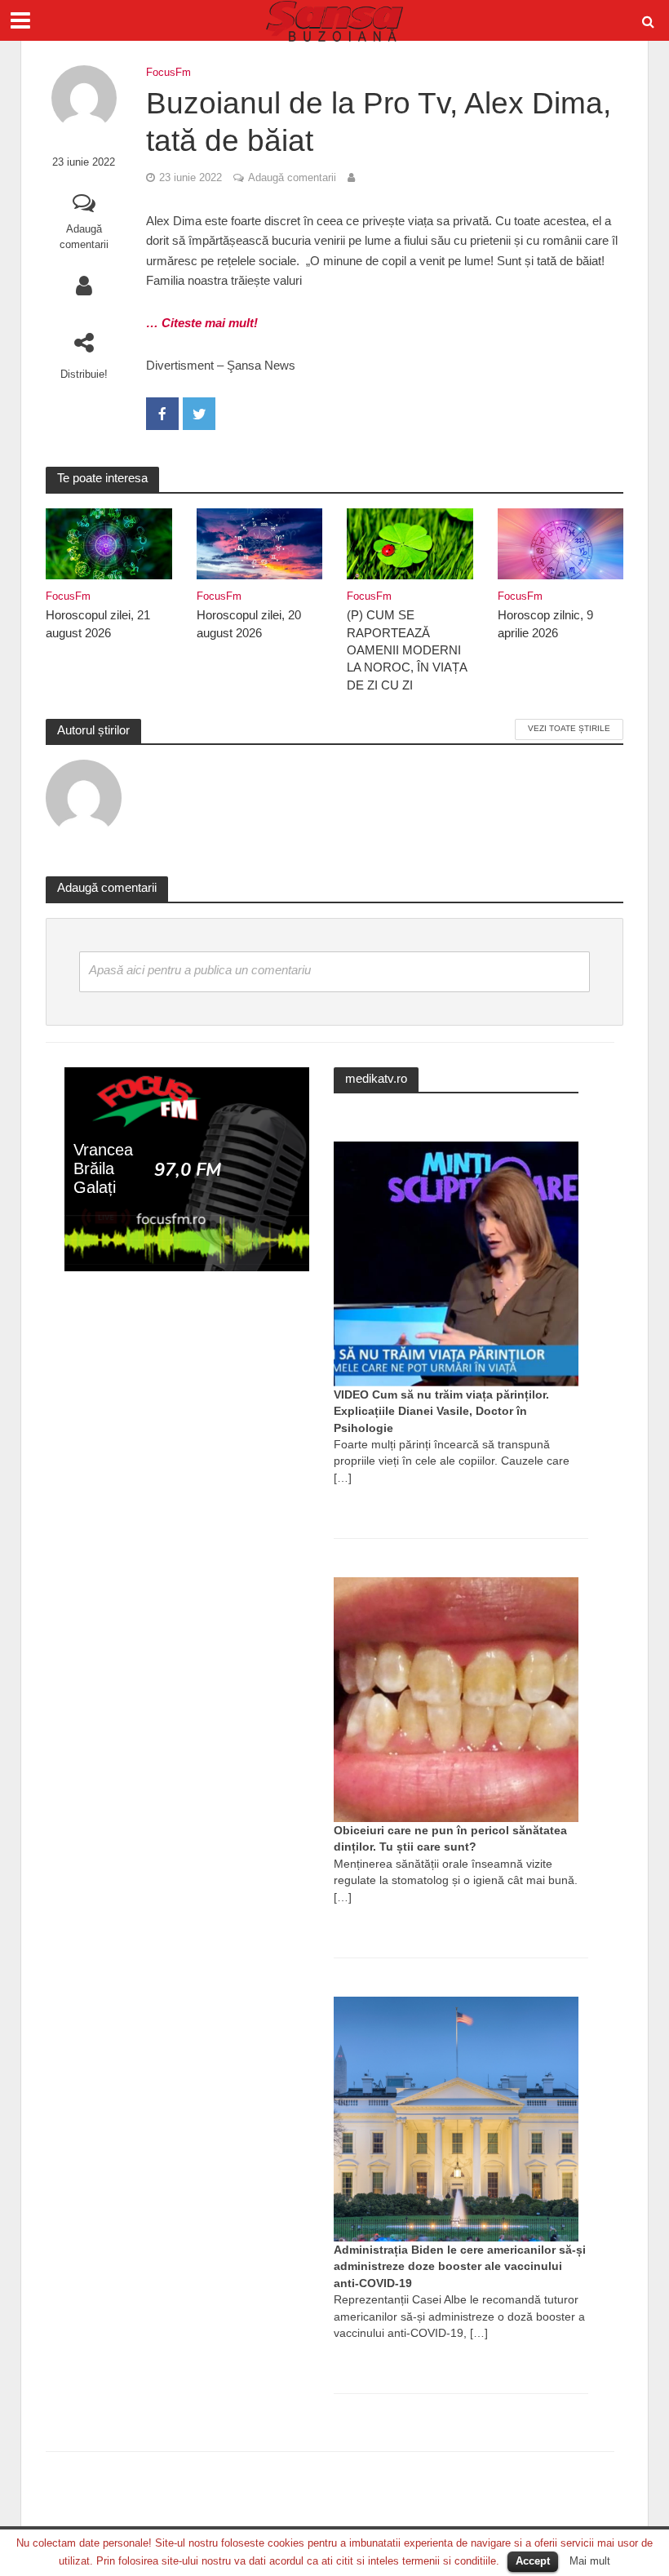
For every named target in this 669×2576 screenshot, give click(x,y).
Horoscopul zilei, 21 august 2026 (98, 624)
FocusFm (168, 72)
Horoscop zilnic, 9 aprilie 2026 (545, 624)
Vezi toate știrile (569, 728)
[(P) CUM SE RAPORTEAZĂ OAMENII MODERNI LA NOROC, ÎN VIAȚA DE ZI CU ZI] (410, 542)
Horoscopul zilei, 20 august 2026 (249, 624)
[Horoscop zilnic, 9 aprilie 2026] (561, 542)
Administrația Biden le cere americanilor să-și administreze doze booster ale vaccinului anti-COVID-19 (460, 2266)
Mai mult (590, 2561)
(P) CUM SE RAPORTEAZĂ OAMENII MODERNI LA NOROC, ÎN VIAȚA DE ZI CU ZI (407, 650)
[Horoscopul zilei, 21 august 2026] (109, 542)
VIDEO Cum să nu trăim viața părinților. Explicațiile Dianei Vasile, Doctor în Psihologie (441, 1411)
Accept (533, 2561)
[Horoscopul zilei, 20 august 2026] (260, 542)
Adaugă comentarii (84, 237)
